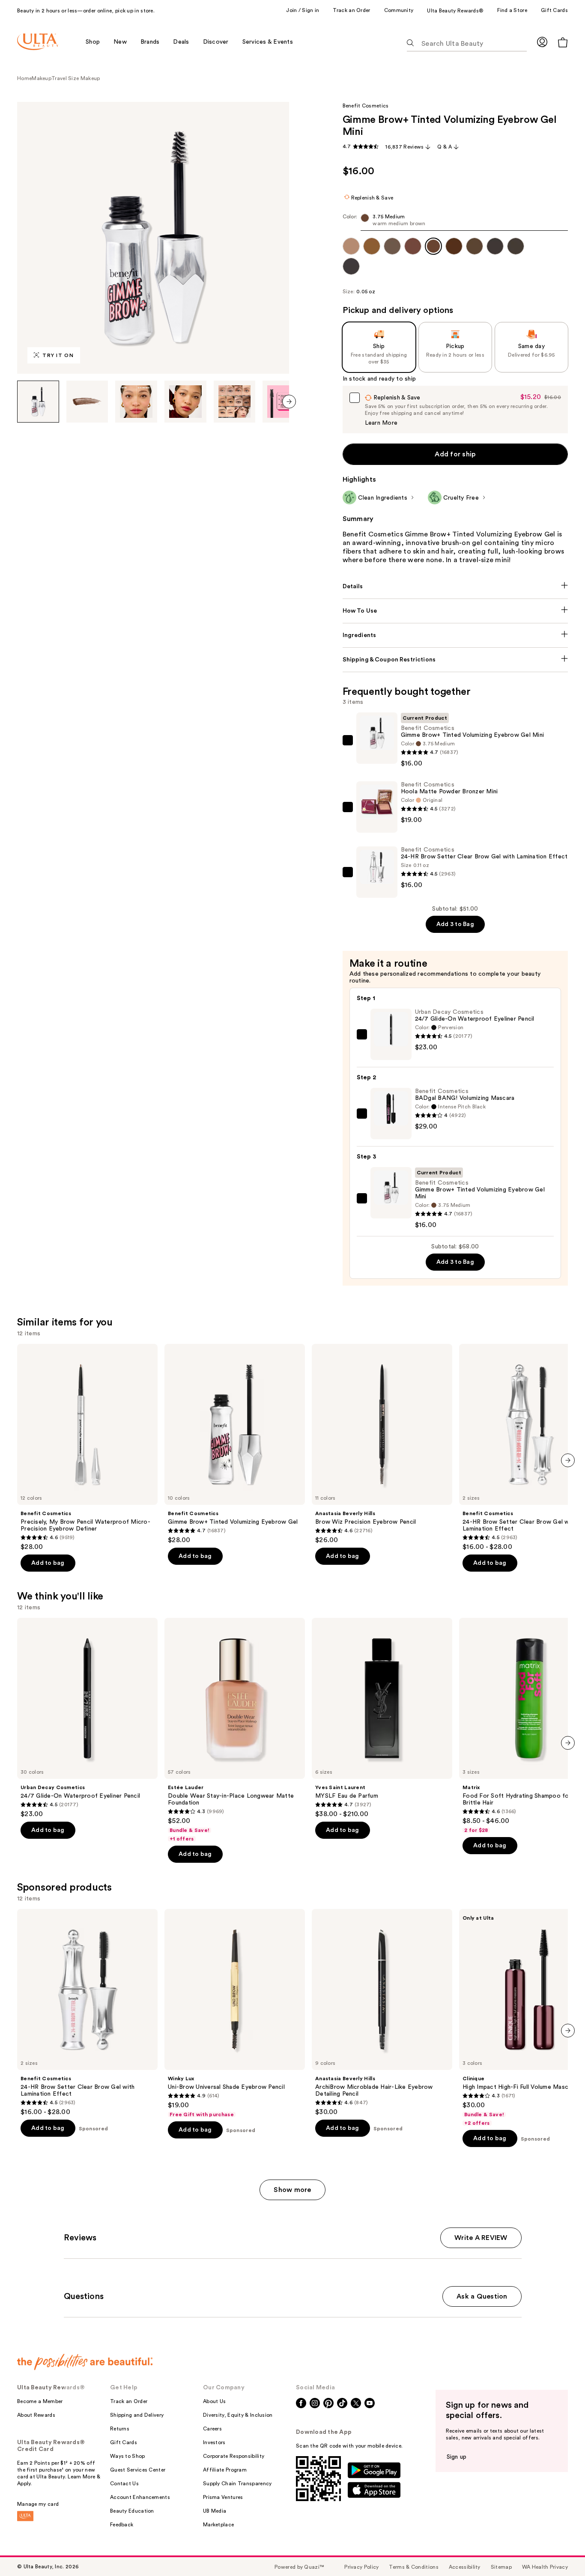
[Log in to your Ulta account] (542, 42)
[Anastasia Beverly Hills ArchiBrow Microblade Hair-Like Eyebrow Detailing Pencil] (382, 2013)
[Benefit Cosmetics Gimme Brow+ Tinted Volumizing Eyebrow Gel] (235, 1444)
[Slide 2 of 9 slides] (87, 402)
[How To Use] (455, 611)
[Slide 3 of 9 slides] (136, 402)
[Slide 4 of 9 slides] (185, 402)
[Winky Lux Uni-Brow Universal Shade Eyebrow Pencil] (235, 2013)
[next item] (289, 402)
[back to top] (559, 2550)
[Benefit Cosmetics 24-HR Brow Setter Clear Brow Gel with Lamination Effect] (87, 2013)
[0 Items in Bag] (563, 42)
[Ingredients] (455, 635)
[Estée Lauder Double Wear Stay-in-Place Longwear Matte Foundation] (235, 1730)
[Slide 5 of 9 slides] (235, 402)
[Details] (455, 587)
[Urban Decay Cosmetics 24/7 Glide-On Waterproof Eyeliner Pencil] (87, 1718)
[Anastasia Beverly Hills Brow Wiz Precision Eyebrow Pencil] (382, 1444)
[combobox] (455, 222)
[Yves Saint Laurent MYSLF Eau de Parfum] (382, 1718)
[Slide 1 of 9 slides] (38, 402)
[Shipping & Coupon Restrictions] (455, 660)
